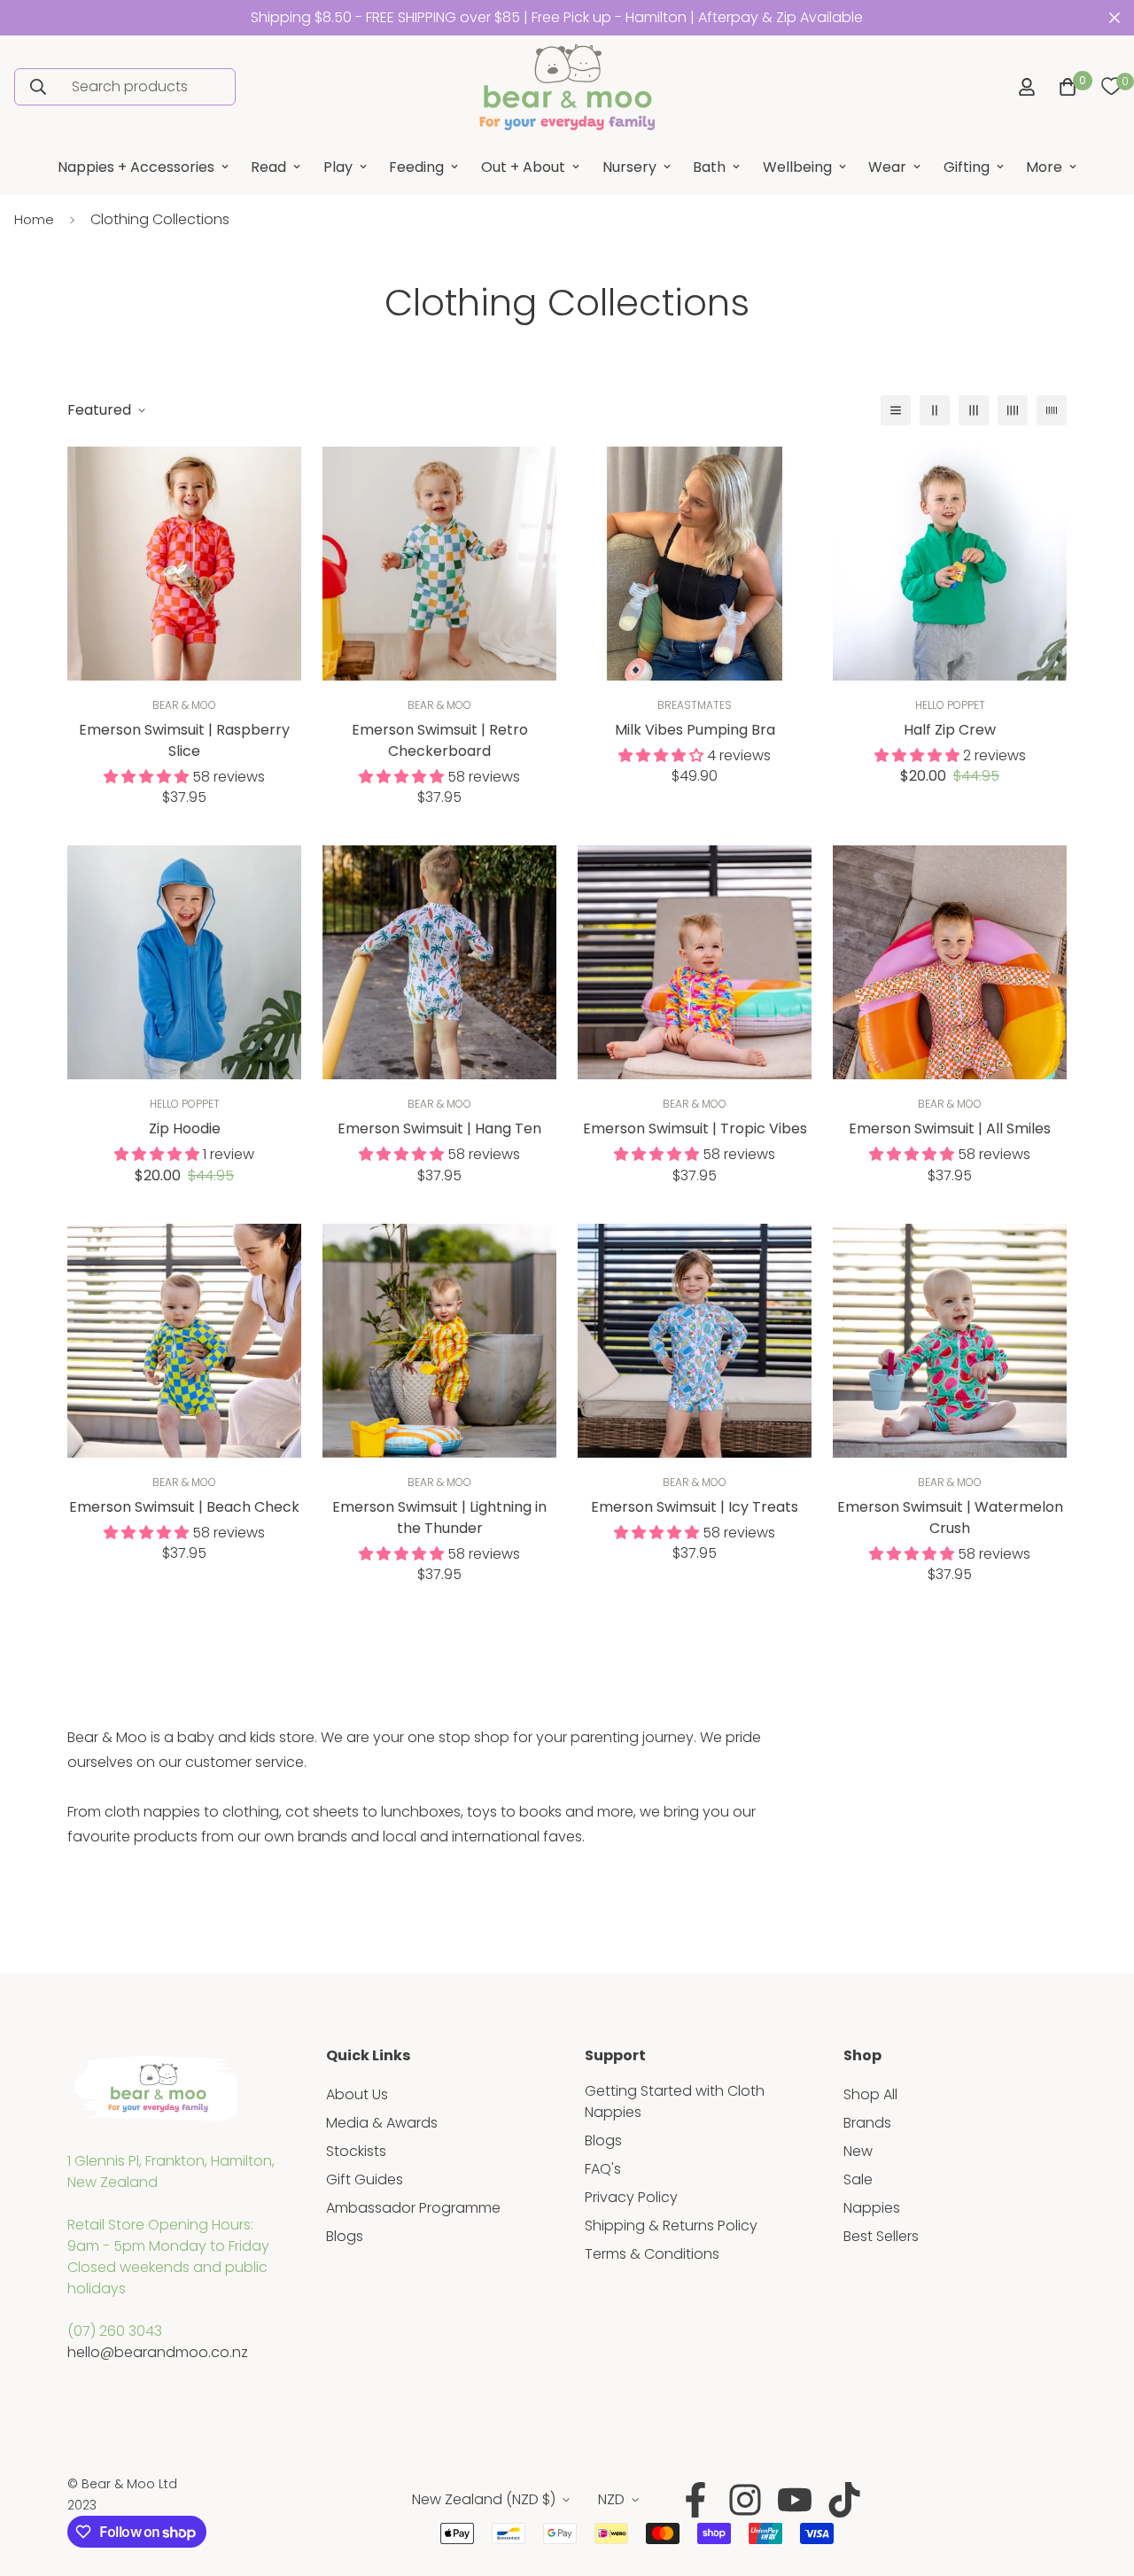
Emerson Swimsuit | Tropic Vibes (695, 1128)
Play (338, 167)
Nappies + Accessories (136, 167)
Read (268, 167)
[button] (1064, 87)
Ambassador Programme (413, 2208)
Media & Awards (382, 2123)
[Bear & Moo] (567, 87)
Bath (709, 167)
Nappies (872, 2208)
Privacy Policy (631, 2197)
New (858, 2151)
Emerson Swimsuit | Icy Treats (695, 1507)
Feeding (416, 167)
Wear (887, 167)
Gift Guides (365, 2179)
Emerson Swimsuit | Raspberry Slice (184, 740)
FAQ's (603, 2169)
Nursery (629, 167)
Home (34, 219)
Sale (858, 2179)
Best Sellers (881, 2236)
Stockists (356, 2151)
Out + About (523, 167)
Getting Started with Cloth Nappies (675, 2101)
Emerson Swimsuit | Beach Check (184, 1507)
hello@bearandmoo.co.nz (158, 2352)
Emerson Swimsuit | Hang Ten (439, 1128)
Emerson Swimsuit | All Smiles (950, 1128)
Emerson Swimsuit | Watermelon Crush (950, 1518)
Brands (867, 2123)
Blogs (345, 2236)
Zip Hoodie (185, 1128)
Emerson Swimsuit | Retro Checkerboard (440, 740)
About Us (357, 2094)
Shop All (870, 2094)
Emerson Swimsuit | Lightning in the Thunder (439, 1518)
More (1044, 167)
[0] (1111, 87)
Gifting (967, 167)
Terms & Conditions (652, 2254)
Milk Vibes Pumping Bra (695, 730)
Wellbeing (797, 167)
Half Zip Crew (950, 730)
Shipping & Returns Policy (671, 2226)
